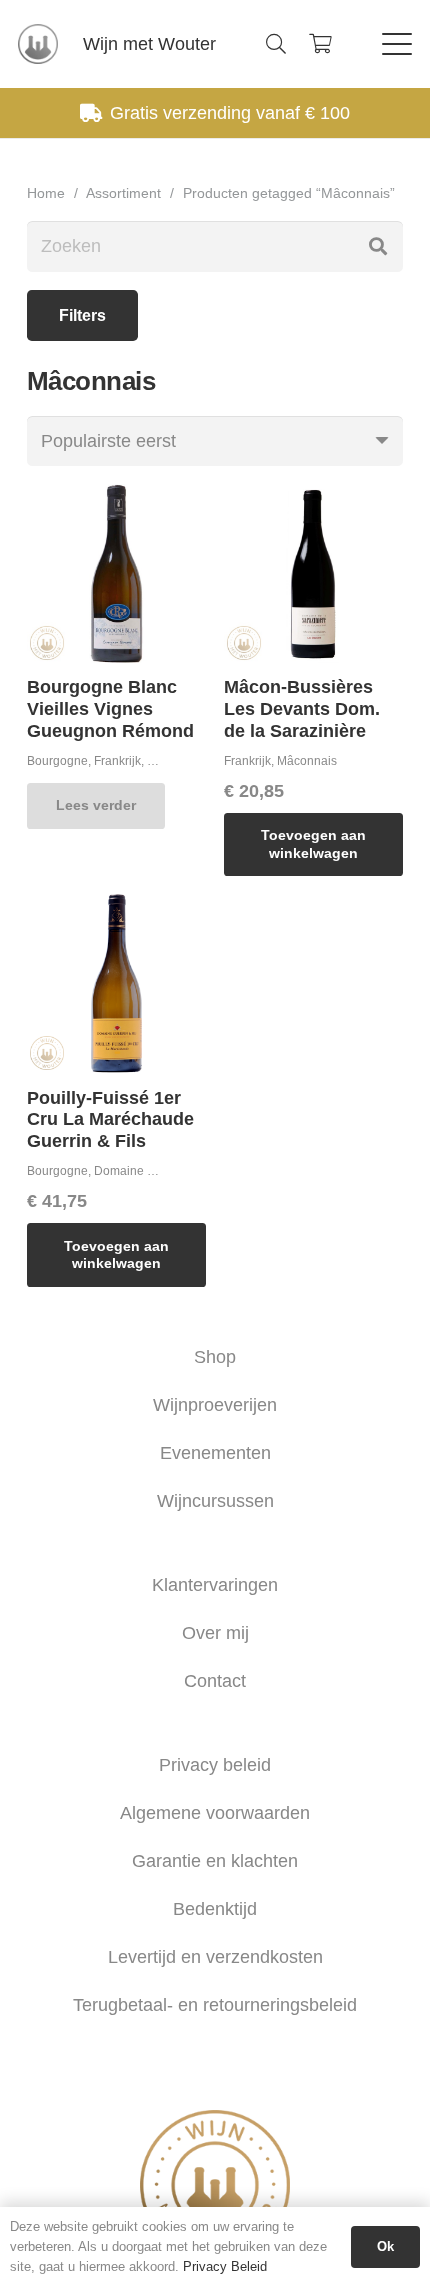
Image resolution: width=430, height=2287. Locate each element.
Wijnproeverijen (215, 1405)
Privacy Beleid (225, 2266)
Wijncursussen (215, 1501)
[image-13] (38, 44)
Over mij (215, 1633)
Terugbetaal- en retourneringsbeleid (215, 2005)
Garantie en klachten (215, 1861)
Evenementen (215, 1453)
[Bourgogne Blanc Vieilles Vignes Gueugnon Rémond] (116, 573)
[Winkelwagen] (320, 44)
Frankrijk (117, 761)
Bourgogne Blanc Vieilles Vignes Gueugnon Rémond (110, 708)
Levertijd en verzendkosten (215, 1957)
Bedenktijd (215, 1909)
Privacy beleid (215, 1765)
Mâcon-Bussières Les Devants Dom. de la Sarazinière (302, 708)
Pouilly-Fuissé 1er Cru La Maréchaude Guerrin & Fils (110, 1119)
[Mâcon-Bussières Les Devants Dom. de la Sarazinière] (313, 573)
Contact (215, 1681)
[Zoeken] (378, 246)
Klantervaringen (215, 1585)
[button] (276, 44)
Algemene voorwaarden (215, 1813)
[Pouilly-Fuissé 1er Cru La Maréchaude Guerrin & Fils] (116, 983)
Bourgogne (57, 761)
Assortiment (123, 193)
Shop (215, 1357)
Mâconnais (307, 761)
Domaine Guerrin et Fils (158, 1171)
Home (46, 193)
